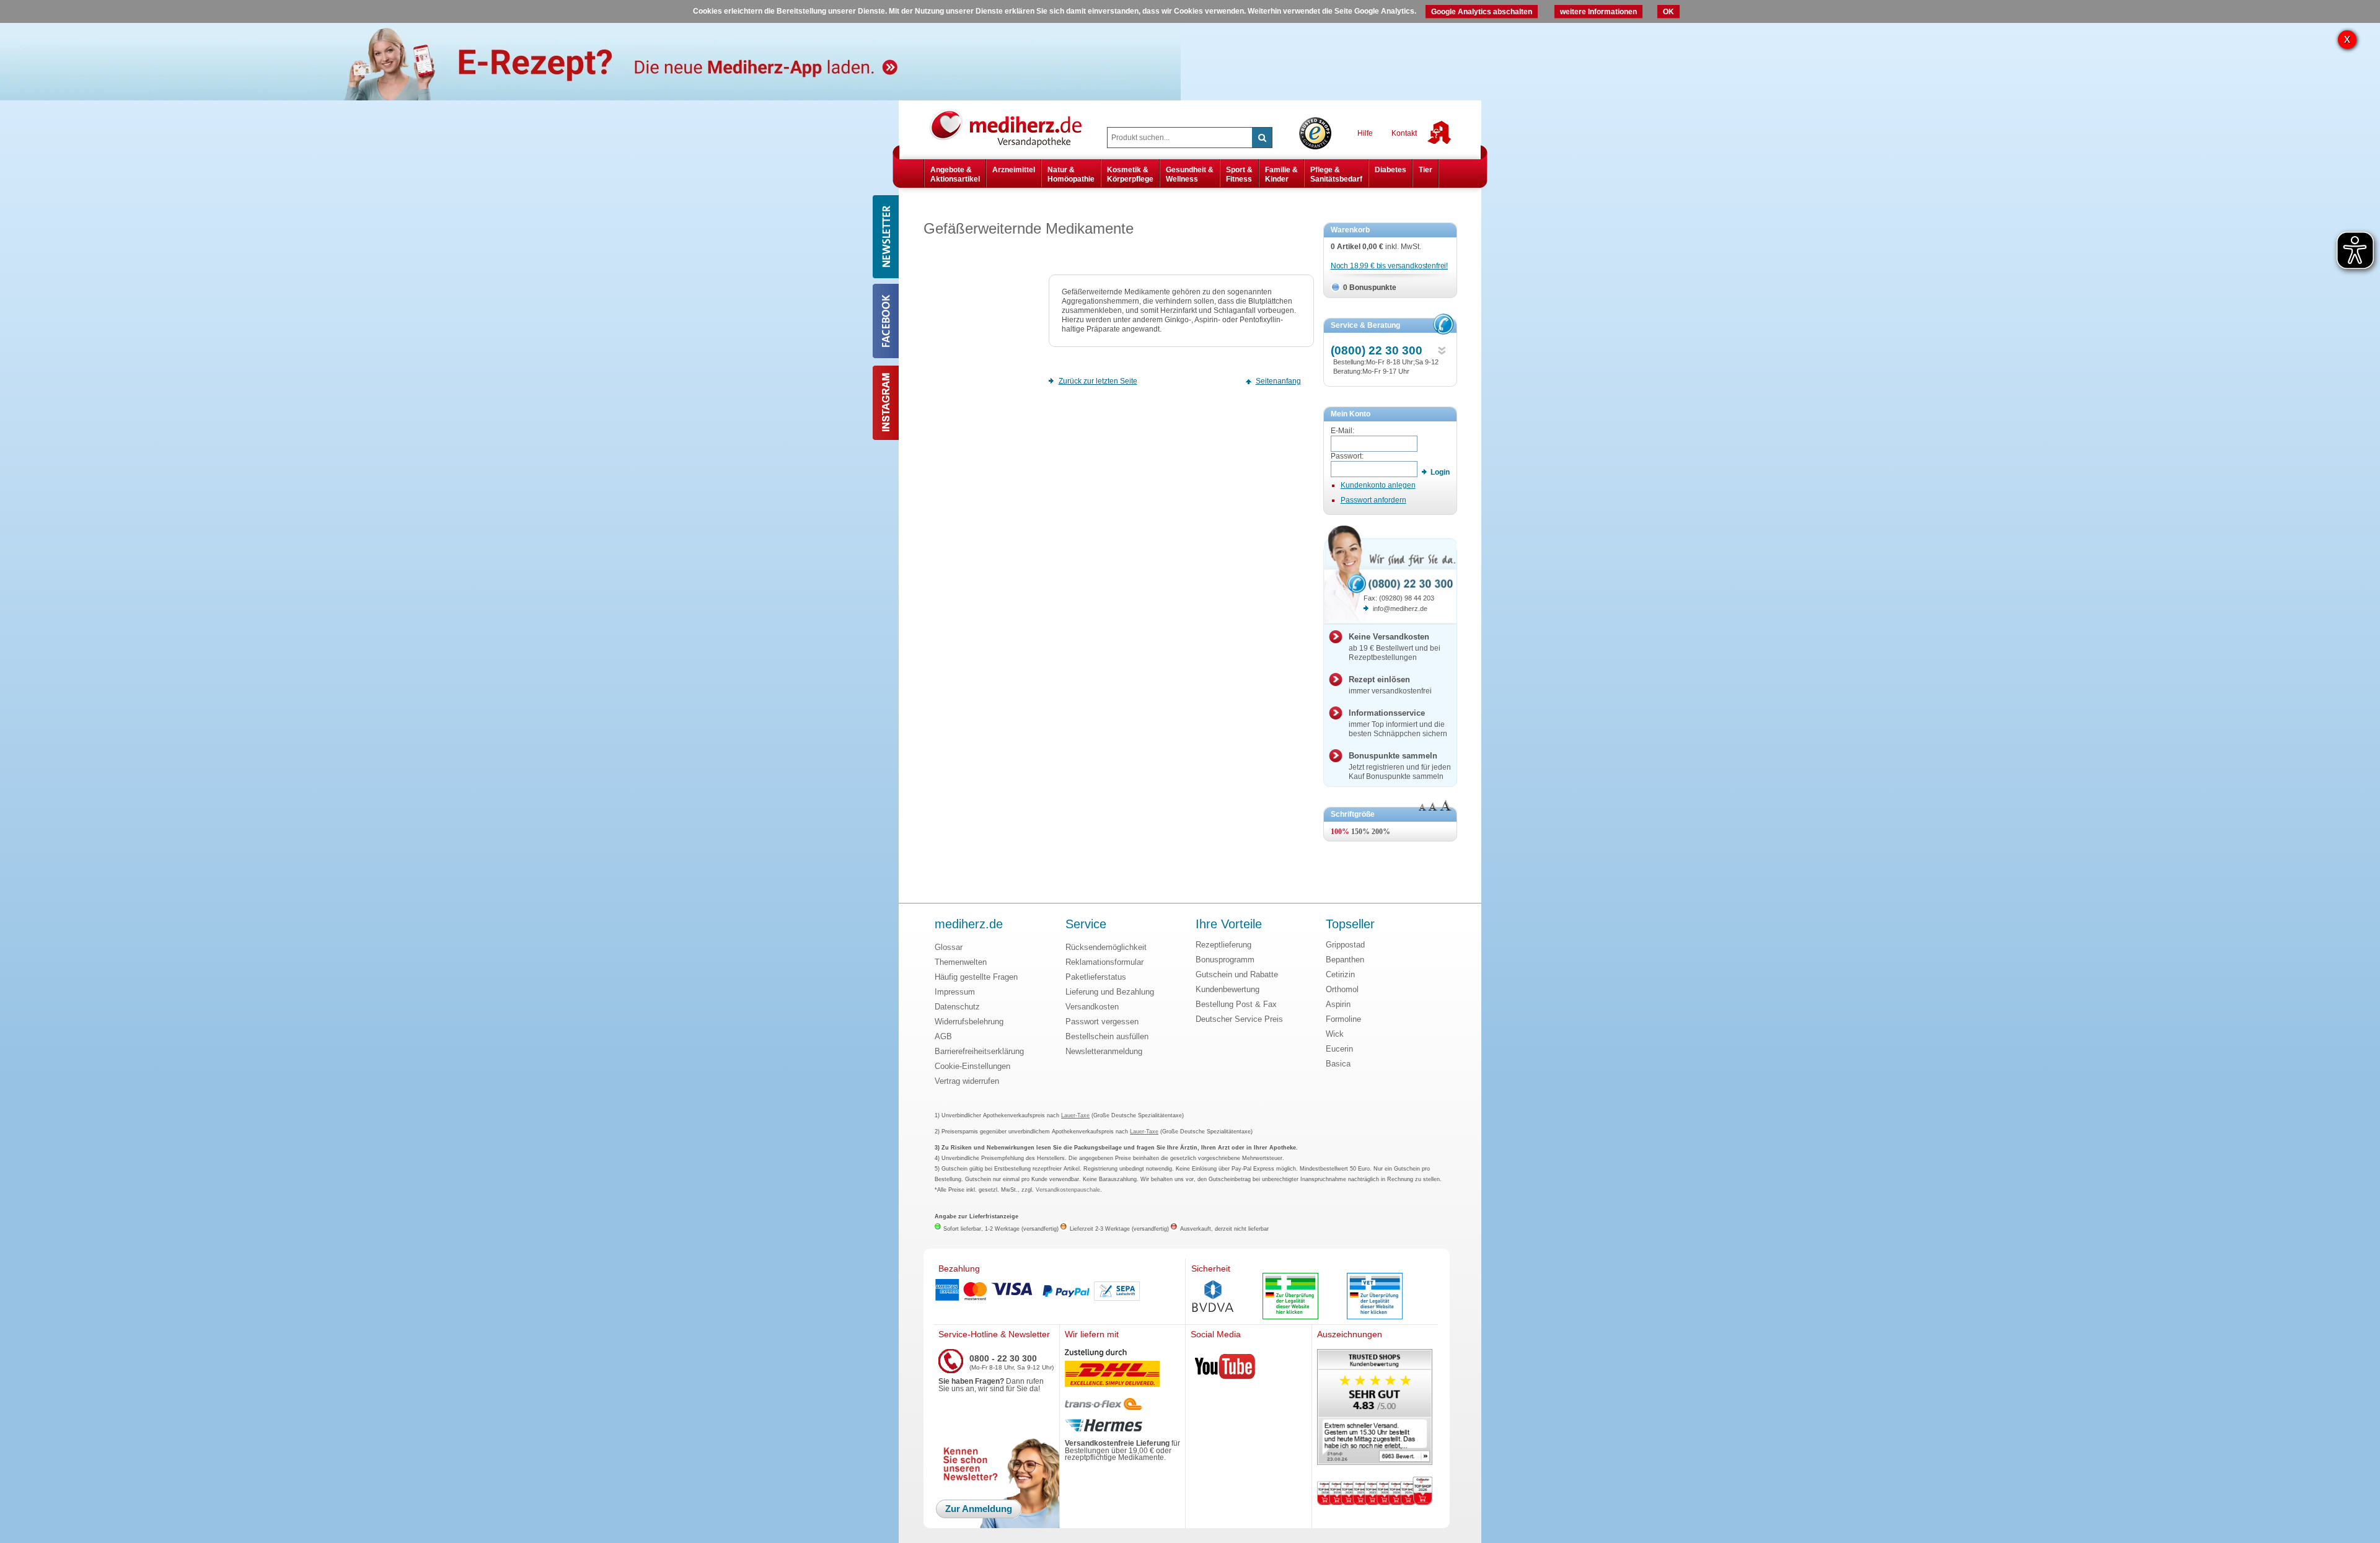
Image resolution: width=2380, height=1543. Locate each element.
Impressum (955, 992)
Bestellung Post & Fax (1236, 1004)
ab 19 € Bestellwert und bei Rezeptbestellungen (1395, 647)
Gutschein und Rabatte (1237, 974)
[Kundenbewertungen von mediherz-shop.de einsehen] (1375, 1408)
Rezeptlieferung (1223, 945)
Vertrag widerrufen (967, 1081)
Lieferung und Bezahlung (1110, 992)
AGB (943, 1036)
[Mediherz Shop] (1012, 128)
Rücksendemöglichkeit (1106, 947)
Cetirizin (1340, 974)
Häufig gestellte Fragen (976, 977)
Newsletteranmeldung (1104, 1051)
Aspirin (1338, 1004)
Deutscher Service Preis (1239, 1019)
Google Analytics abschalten (1482, 12)
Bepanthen (1345, 960)
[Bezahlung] (1059, 1291)
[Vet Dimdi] (1375, 1297)
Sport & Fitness (1239, 174)
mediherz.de (969, 925)
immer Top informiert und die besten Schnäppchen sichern (1398, 723)
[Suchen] (1262, 138)
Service (1086, 925)
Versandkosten (1092, 1007)
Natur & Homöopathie (1071, 174)
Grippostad (1345, 945)
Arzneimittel (1014, 170)
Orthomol (1342, 989)
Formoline (1343, 1019)
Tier (1426, 170)
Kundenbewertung (1227, 989)
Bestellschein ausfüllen (1107, 1036)
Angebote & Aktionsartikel (955, 174)
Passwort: (1347, 456)
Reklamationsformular (1104, 962)
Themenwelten (961, 962)
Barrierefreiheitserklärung (979, 1051)
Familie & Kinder (1281, 174)
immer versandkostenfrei (1390, 685)
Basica (1338, 1064)
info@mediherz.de (1400, 609)
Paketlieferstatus (1096, 977)
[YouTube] (1225, 1369)
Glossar (949, 947)
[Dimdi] (1290, 1297)
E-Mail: (1342, 431)
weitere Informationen (1598, 12)
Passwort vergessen (1102, 1022)
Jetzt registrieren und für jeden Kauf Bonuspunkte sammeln (1400, 766)
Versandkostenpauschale (1068, 1190)
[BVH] (1213, 1298)
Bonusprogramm (1225, 960)
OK (1668, 12)
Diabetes (1391, 170)
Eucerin (1339, 1049)
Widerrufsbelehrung (969, 1022)
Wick (1335, 1034)
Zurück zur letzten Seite (1098, 381)
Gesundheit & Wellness (1190, 174)
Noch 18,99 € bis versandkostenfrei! (1389, 266)
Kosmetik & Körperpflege (1130, 174)
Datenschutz (957, 1007)
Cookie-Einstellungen (972, 1066)
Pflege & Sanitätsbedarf (1336, 174)
